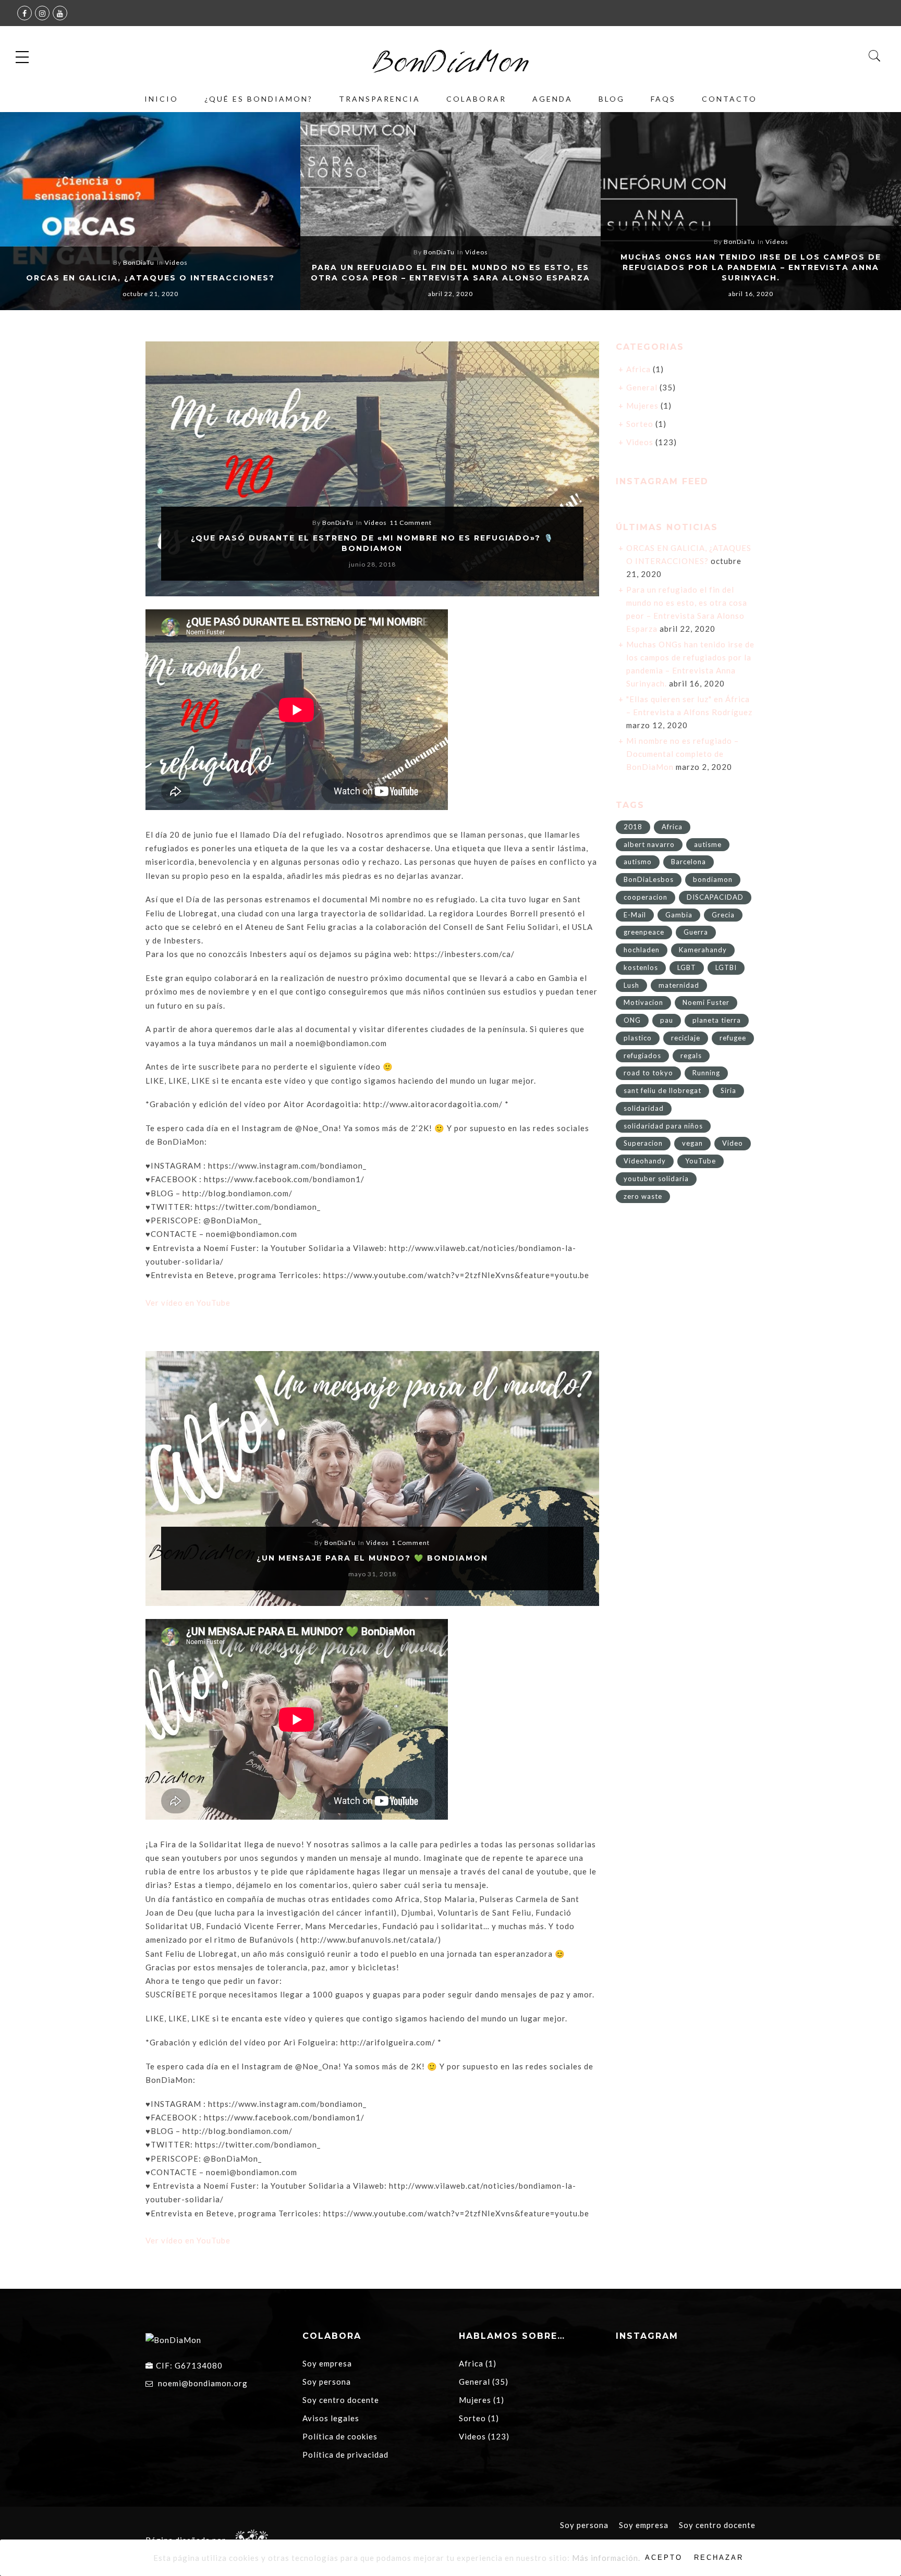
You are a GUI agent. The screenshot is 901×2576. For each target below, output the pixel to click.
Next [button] (870, 213)
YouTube (701, 1161)
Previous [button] (26, 213)
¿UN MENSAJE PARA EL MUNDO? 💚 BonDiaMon (372, 1558)
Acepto (664, 2557)
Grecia (723, 915)
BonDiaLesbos (649, 879)
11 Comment (411, 523)
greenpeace (644, 932)
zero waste (643, 1196)
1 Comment (411, 1543)
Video (733, 1143)
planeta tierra (717, 1020)
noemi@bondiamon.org (203, 2383)
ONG (632, 1020)
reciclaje (686, 1038)
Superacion (643, 1143)
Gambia (679, 915)
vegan (692, 1143)
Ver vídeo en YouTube (188, 1303)
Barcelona (689, 862)
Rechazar (719, 2557)
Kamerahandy (703, 950)
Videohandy (645, 1161)
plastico (638, 1038)
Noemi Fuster (706, 1002)
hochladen (642, 950)
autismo (638, 862)
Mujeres (642, 406)
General (642, 387)
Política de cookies (340, 2436)
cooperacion (646, 897)
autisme (708, 844)
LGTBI (726, 967)
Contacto (729, 99)
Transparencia (380, 99)
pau (667, 1020)
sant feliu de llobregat (662, 1090)
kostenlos (641, 967)
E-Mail (635, 915)
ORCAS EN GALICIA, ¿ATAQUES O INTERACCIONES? (150, 278)
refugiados (642, 1056)
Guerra (696, 932)
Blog (612, 99)
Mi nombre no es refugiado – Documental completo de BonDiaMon (683, 754)
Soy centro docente (341, 2400)
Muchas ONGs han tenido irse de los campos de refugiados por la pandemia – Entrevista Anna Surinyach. (751, 267)
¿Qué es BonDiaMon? (259, 99)
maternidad (679, 985)
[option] (150, 211)
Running (706, 1073)
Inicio (161, 99)
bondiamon (713, 879)
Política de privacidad (345, 2455)
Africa (638, 369)
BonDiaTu (139, 262)
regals (691, 1056)
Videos (176, 262)
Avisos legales (331, 2418)
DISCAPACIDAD (715, 897)
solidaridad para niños (663, 1126)
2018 (633, 827)
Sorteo (640, 424)
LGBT (687, 967)
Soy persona (327, 2382)
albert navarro (649, 844)
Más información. (606, 2558)
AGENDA (552, 99)
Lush (631, 985)
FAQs (663, 99)
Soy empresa (327, 2363)
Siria (728, 1090)
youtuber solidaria (656, 1179)
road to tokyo (648, 1073)
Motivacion (643, 1002)
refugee (733, 1038)
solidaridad (644, 1108)
